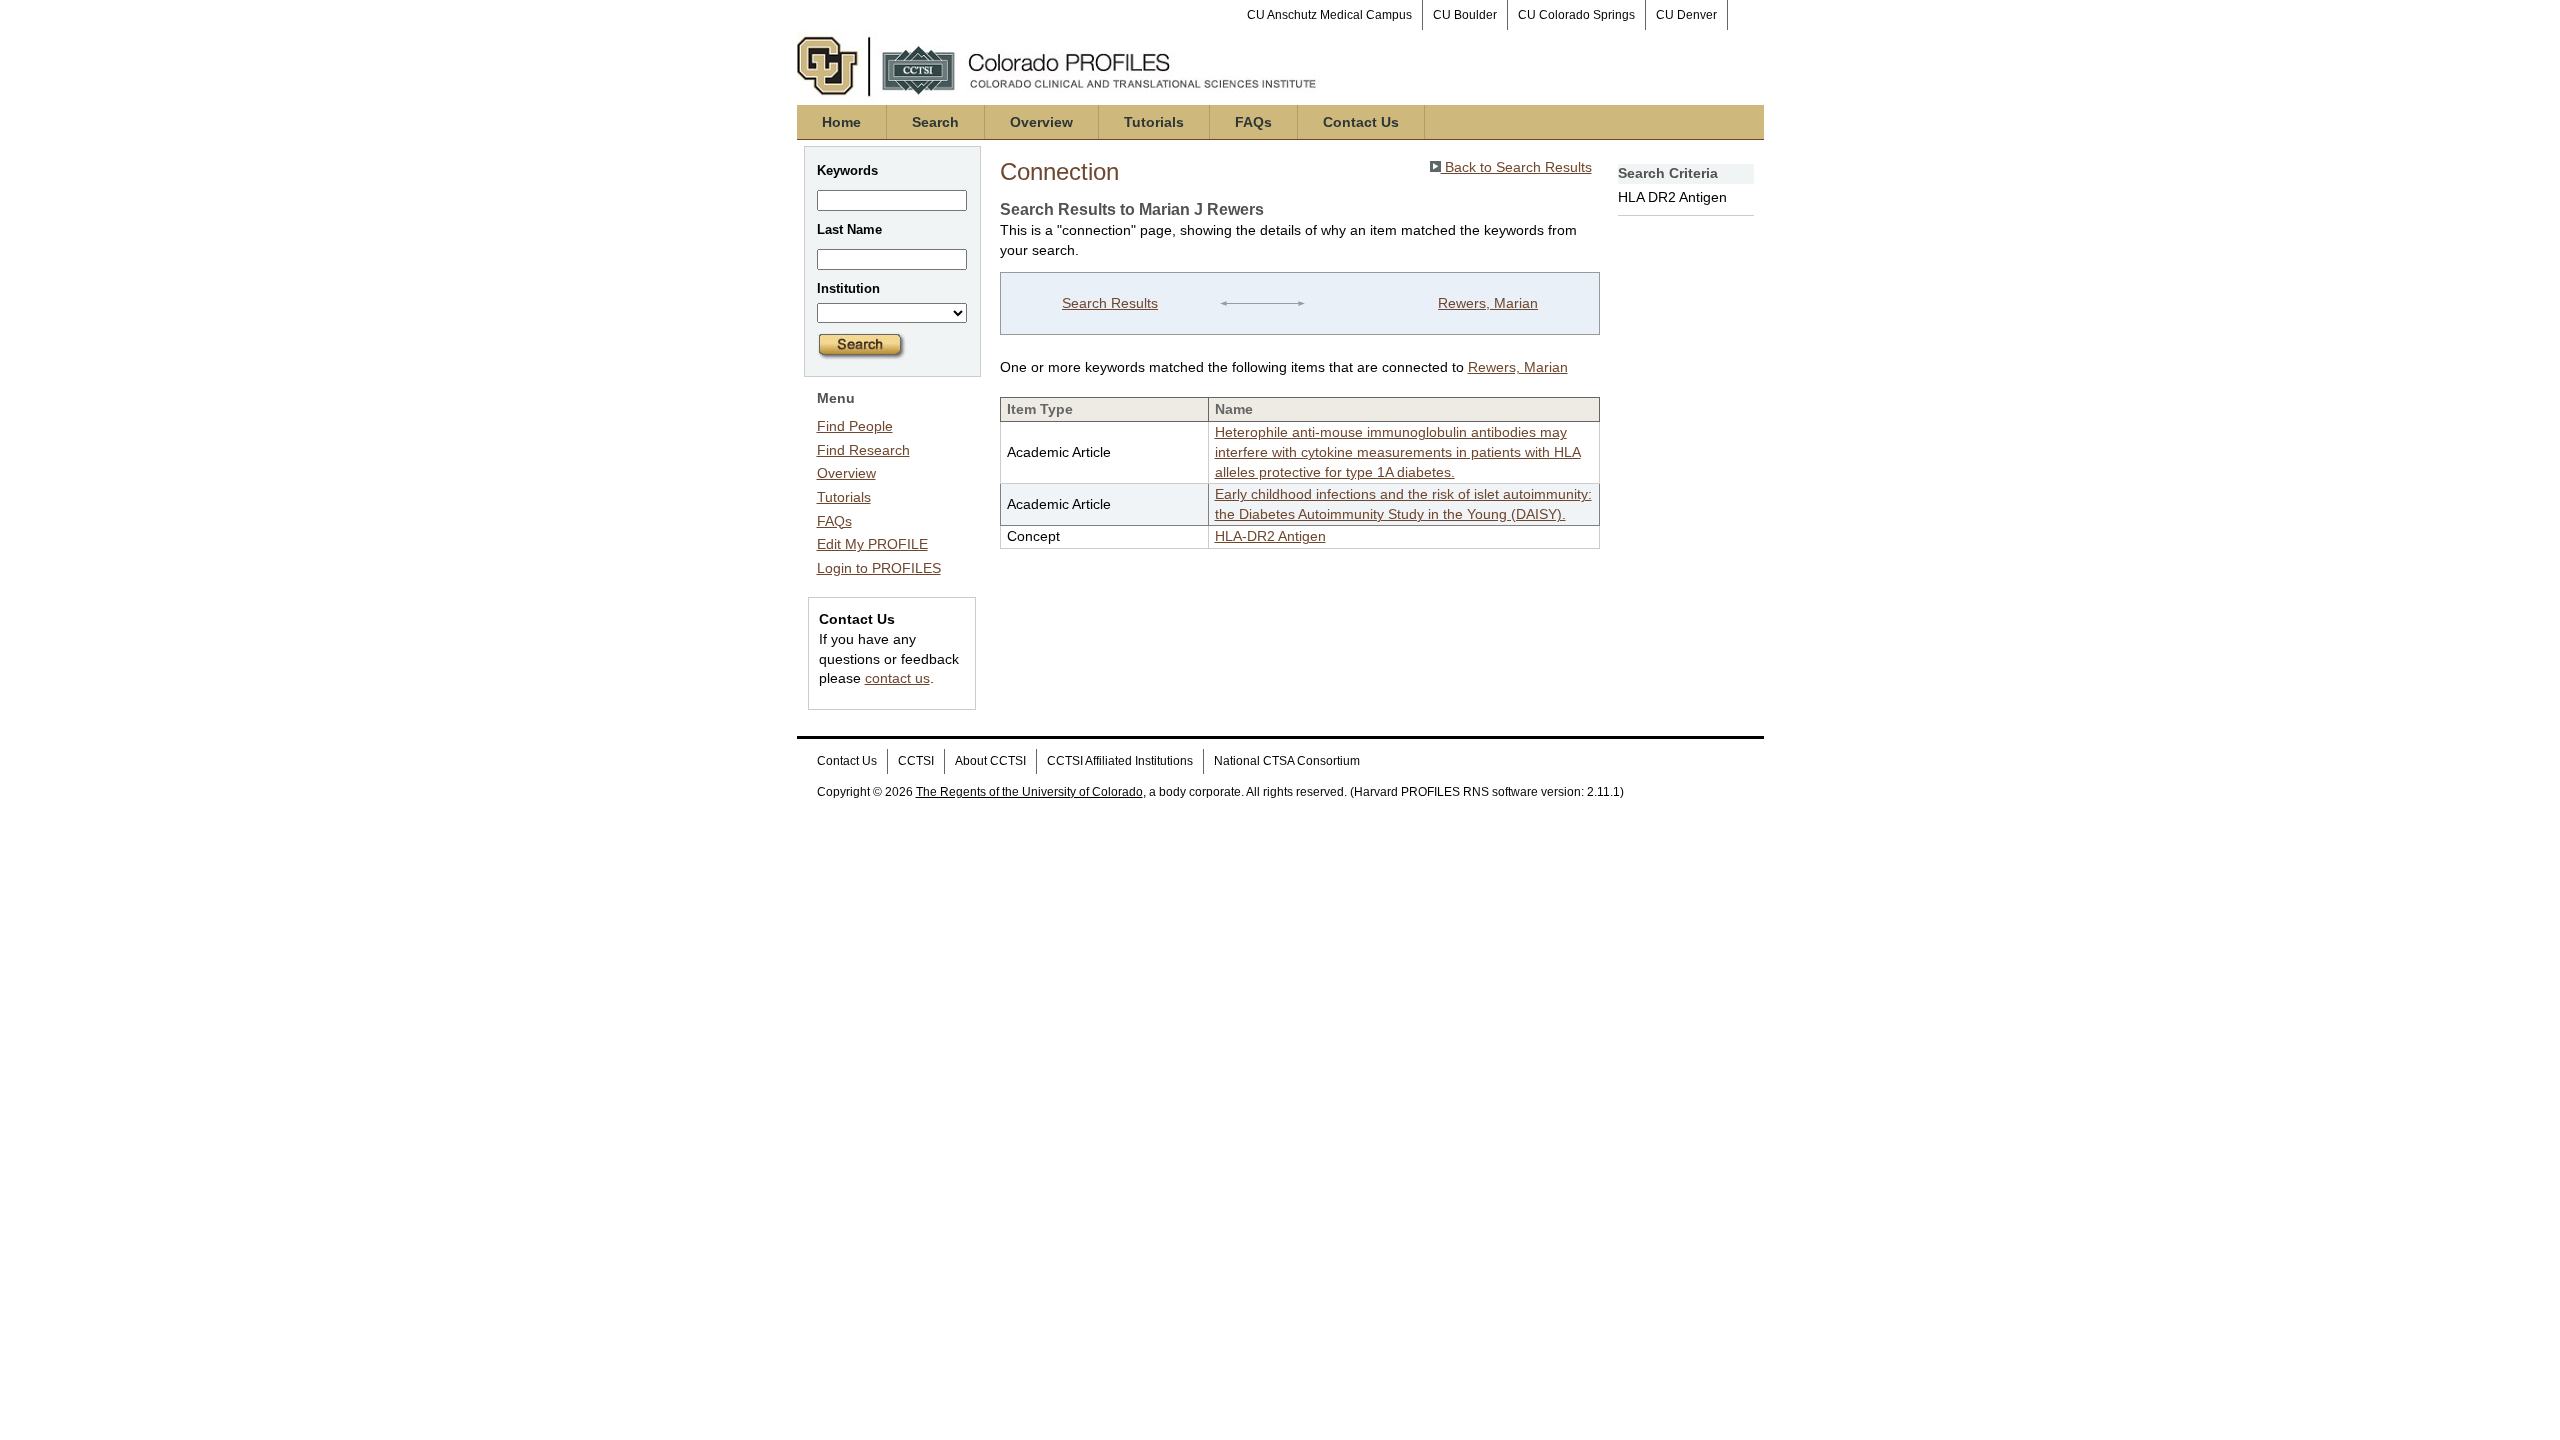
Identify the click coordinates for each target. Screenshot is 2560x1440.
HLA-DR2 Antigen (1270, 536)
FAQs (1253, 122)
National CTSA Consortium (1287, 761)
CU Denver (1686, 15)
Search (935, 122)
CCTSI (916, 761)
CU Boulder (1465, 15)
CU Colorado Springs (1576, 15)
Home (841, 122)
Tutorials (1154, 122)
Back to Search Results (1516, 167)
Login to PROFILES (879, 568)
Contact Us (1361, 122)
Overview (1041, 122)
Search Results (1110, 303)
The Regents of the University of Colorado (1029, 792)
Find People (855, 426)
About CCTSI (990, 761)
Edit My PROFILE (872, 544)
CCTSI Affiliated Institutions (1120, 761)
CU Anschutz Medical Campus (1329, 15)
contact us (897, 678)
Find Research (863, 450)
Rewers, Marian (1488, 303)
